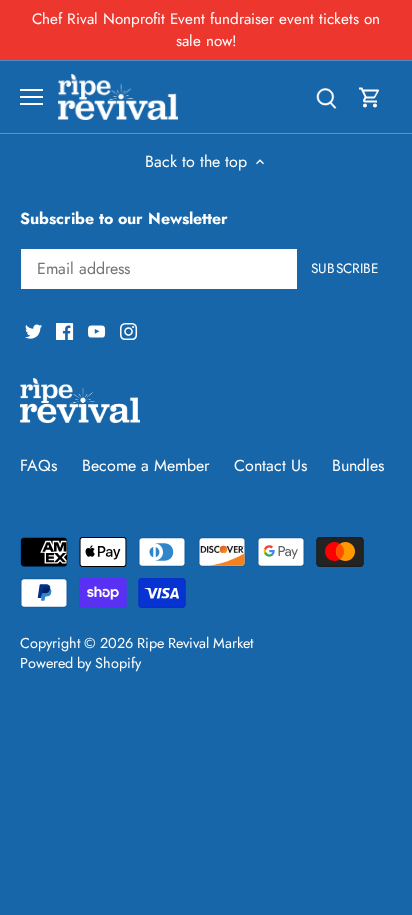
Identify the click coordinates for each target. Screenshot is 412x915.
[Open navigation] (31, 97)
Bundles (358, 465)
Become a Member (145, 465)
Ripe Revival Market (195, 643)
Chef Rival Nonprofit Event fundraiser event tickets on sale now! (206, 30)
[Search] (326, 96)
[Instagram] (128, 330)
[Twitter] (33, 330)
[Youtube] (96, 330)
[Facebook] (64, 330)
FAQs (38, 465)
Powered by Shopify (80, 663)
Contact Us (270, 465)
